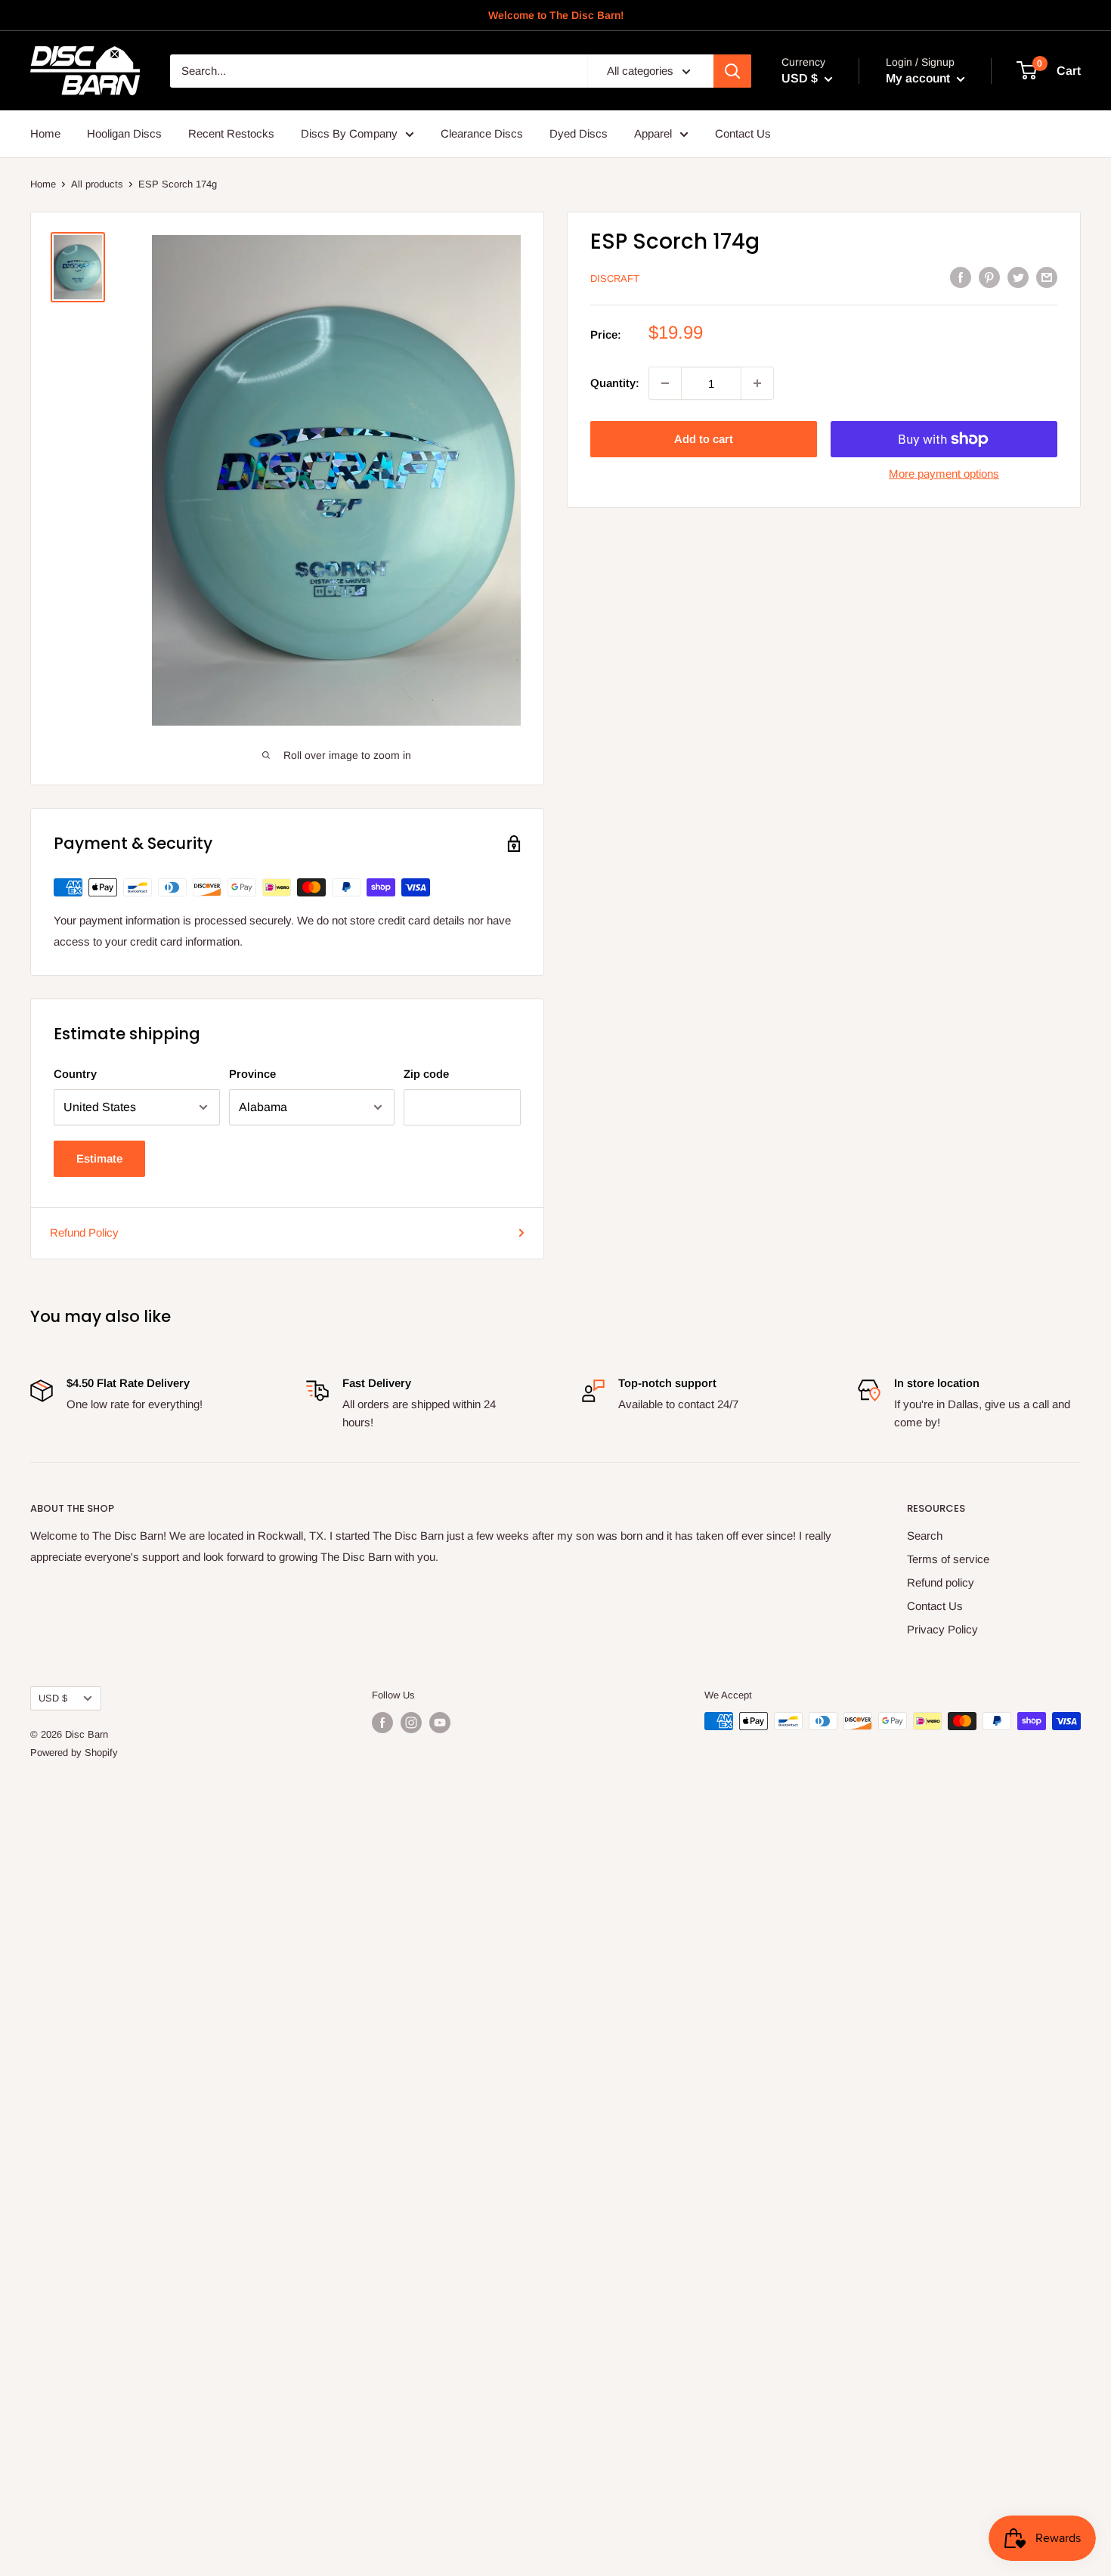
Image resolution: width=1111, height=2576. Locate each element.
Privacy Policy (942, 1629)
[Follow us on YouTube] (440, 1723)
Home (45, 133)
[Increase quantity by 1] (757, 383)
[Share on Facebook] (961, 277)
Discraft (615, 279)
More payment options (944, 474)
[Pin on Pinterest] (989, 277)
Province (252, 1074)
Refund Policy (84, 1232)
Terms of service (948, 1559)
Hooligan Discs (124, 133)
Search (925, 1536)
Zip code (426, 1074)
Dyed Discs (579, 133)
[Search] (732, 71)
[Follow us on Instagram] (411, 1723)
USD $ (53, 1698)
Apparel (653, 133)
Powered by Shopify (74, 1752)
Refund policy (941, 1582)
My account (919, 78)
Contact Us (743, 133)
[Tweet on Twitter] (1018, 277)
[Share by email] (1047, 277)
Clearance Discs (482, 133)
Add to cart (704, 439)
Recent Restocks (231, 133)
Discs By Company (349, 133)
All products (97, 184)
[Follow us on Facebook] (382, 1723)
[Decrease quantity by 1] (665, 383)
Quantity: (615, 383)
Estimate (99, 1158)
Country (75, 1074)
